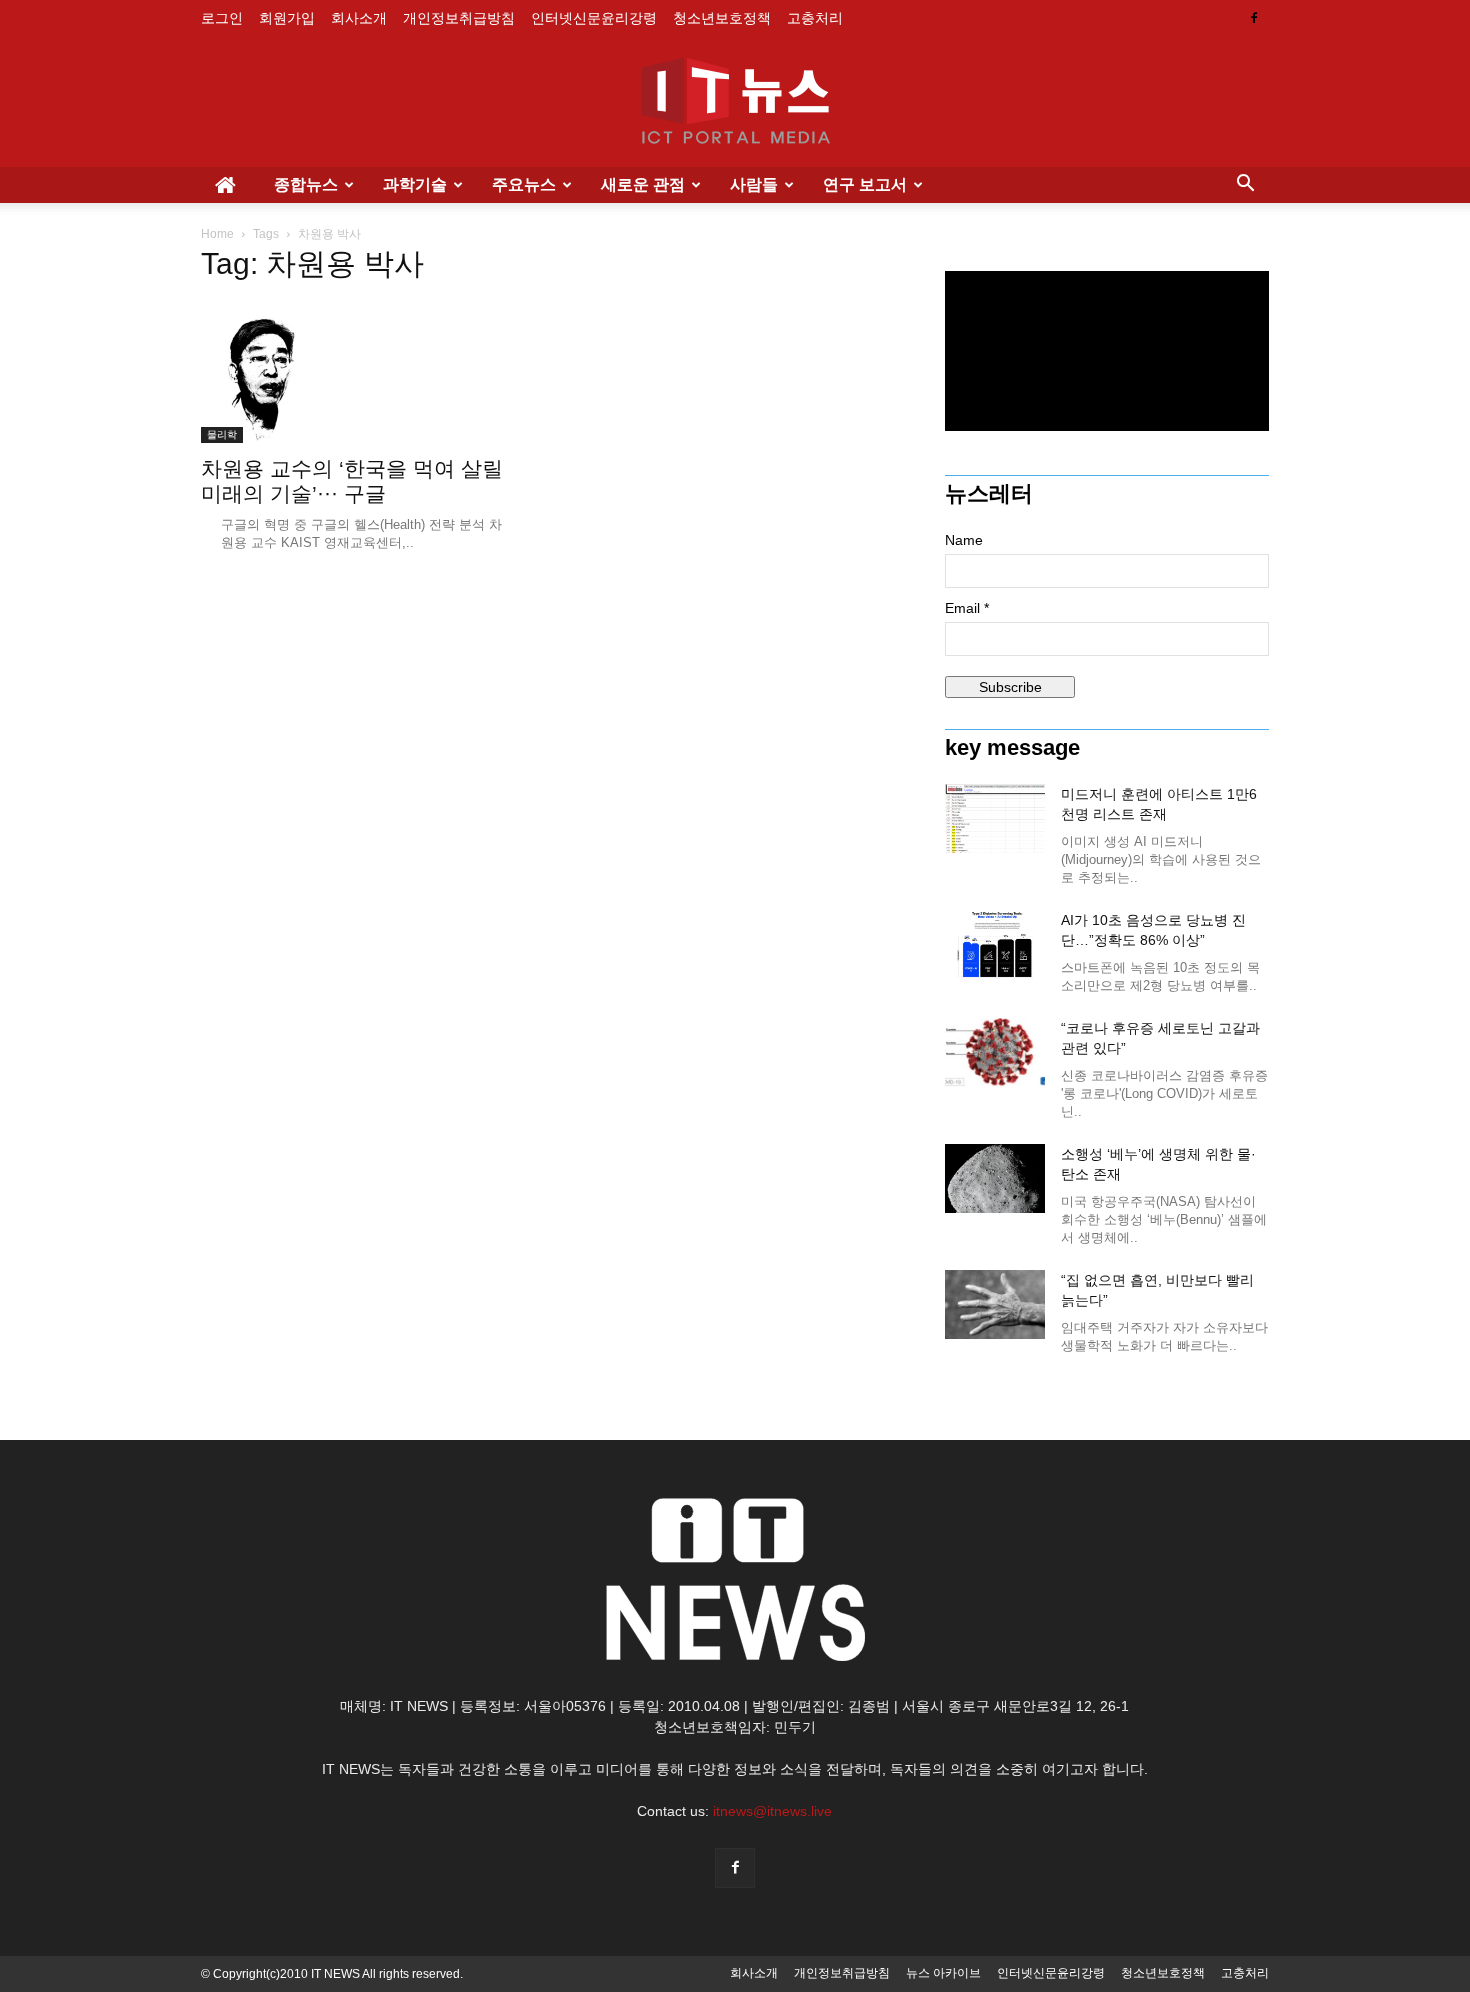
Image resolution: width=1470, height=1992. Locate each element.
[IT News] (735, 103)
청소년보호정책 (722, 18)
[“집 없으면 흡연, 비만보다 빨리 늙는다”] (995, 1304)
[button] (1245, 185)
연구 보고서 (865, 184)
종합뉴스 (306, 184)
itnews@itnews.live (772, 1811)
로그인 (222, 18)
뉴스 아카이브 (943, 1973)
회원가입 (287, 18)
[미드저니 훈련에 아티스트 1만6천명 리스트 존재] (995, 818)
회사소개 (359, 18)
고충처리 (815, 18)
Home (217, 234)
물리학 (222, 434)
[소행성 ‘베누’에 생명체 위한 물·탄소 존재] (995, 1178)
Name (964, 540)
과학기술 (415, 184)
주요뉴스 (524, 184)
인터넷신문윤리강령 (594, 18)
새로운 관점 (643, 184)
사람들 (754, 184)
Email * (967, 608)
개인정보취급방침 (459, 18)
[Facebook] (1254, 18)
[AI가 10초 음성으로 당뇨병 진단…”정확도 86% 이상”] (995, 944)
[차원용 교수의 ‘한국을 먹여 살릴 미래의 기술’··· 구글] (363, 372)
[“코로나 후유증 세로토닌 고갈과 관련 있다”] (995, 1052)
